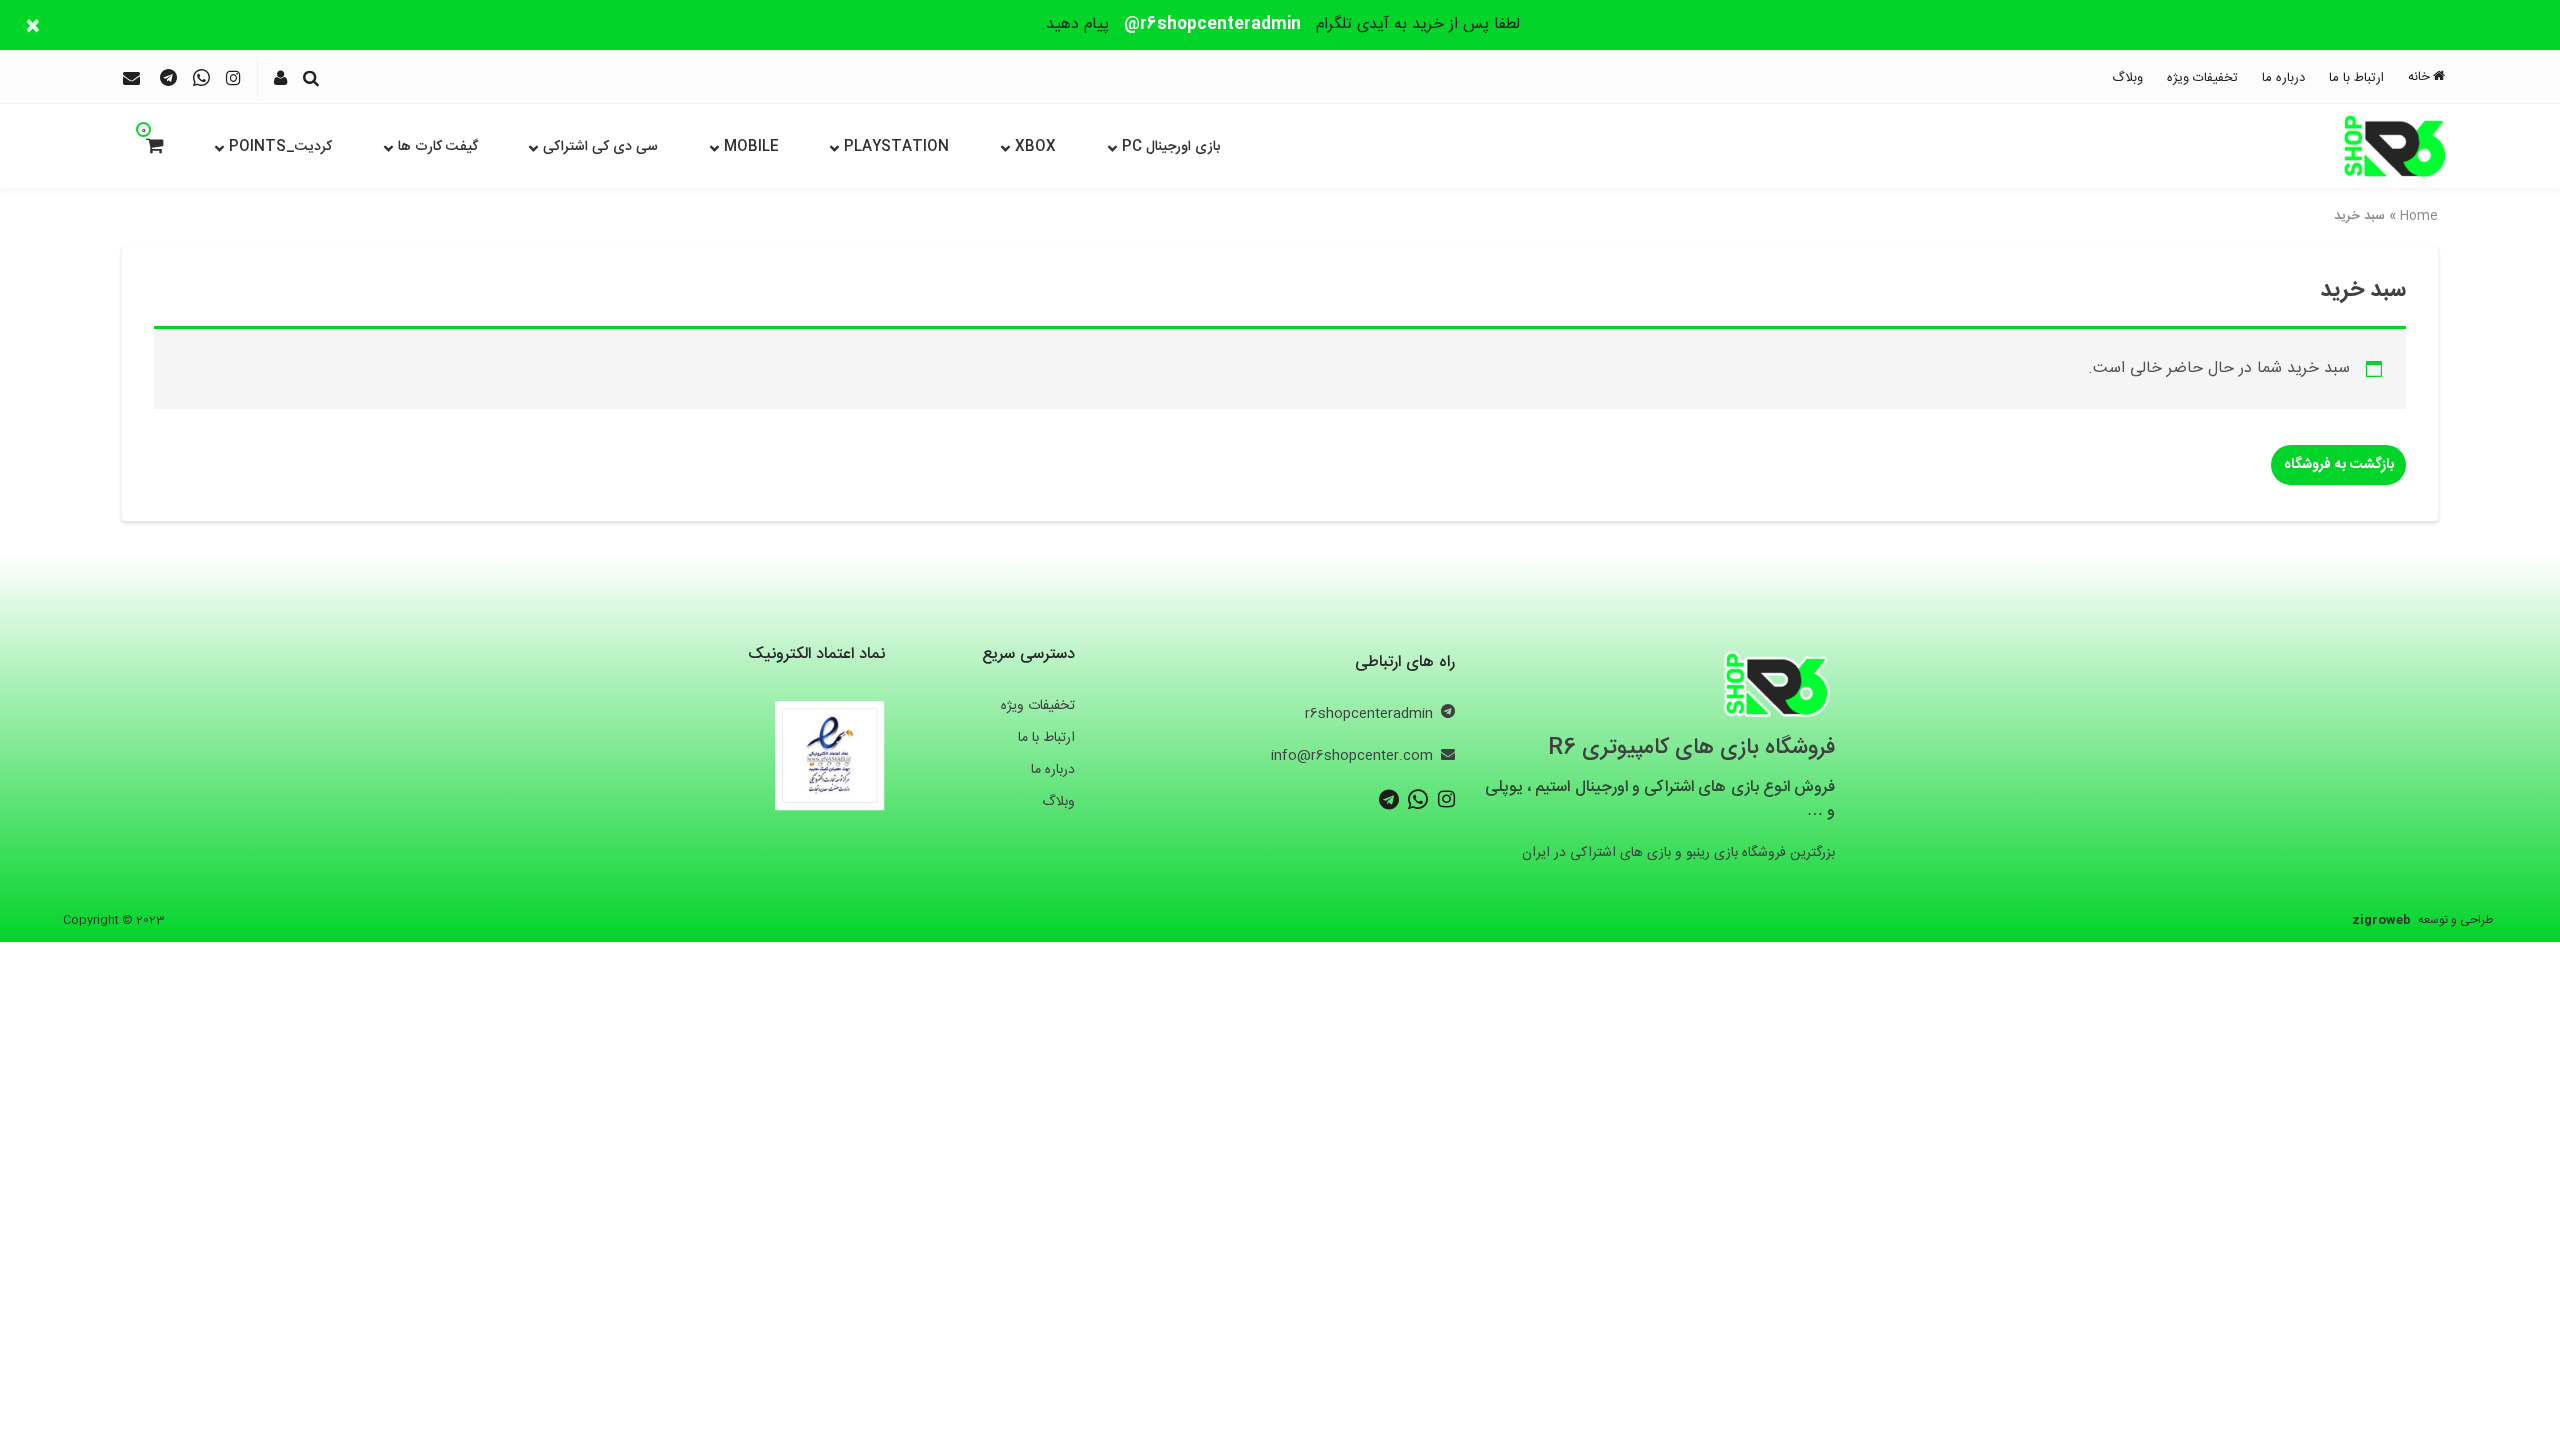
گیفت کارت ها (438, 147)
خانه (2419, 77)
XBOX (1035, 147)
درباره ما (2283, 78)
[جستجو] (311, 78)
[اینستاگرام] (233, 78)
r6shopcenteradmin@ (1212, 24)
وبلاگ (2127, 78)
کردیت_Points (280, 147)
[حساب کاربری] (280, 78)
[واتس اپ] (201, 78)
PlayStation (896, 147)
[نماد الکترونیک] (830, 751)
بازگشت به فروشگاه (2339, 465)
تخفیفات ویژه (2202, 78)
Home (2419, 216)
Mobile (751, 147)
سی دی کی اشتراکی (600, 147)
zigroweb (2381, 920)
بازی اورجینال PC (1171, 147)
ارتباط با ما (2356, 78)
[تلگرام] (168, 78)
